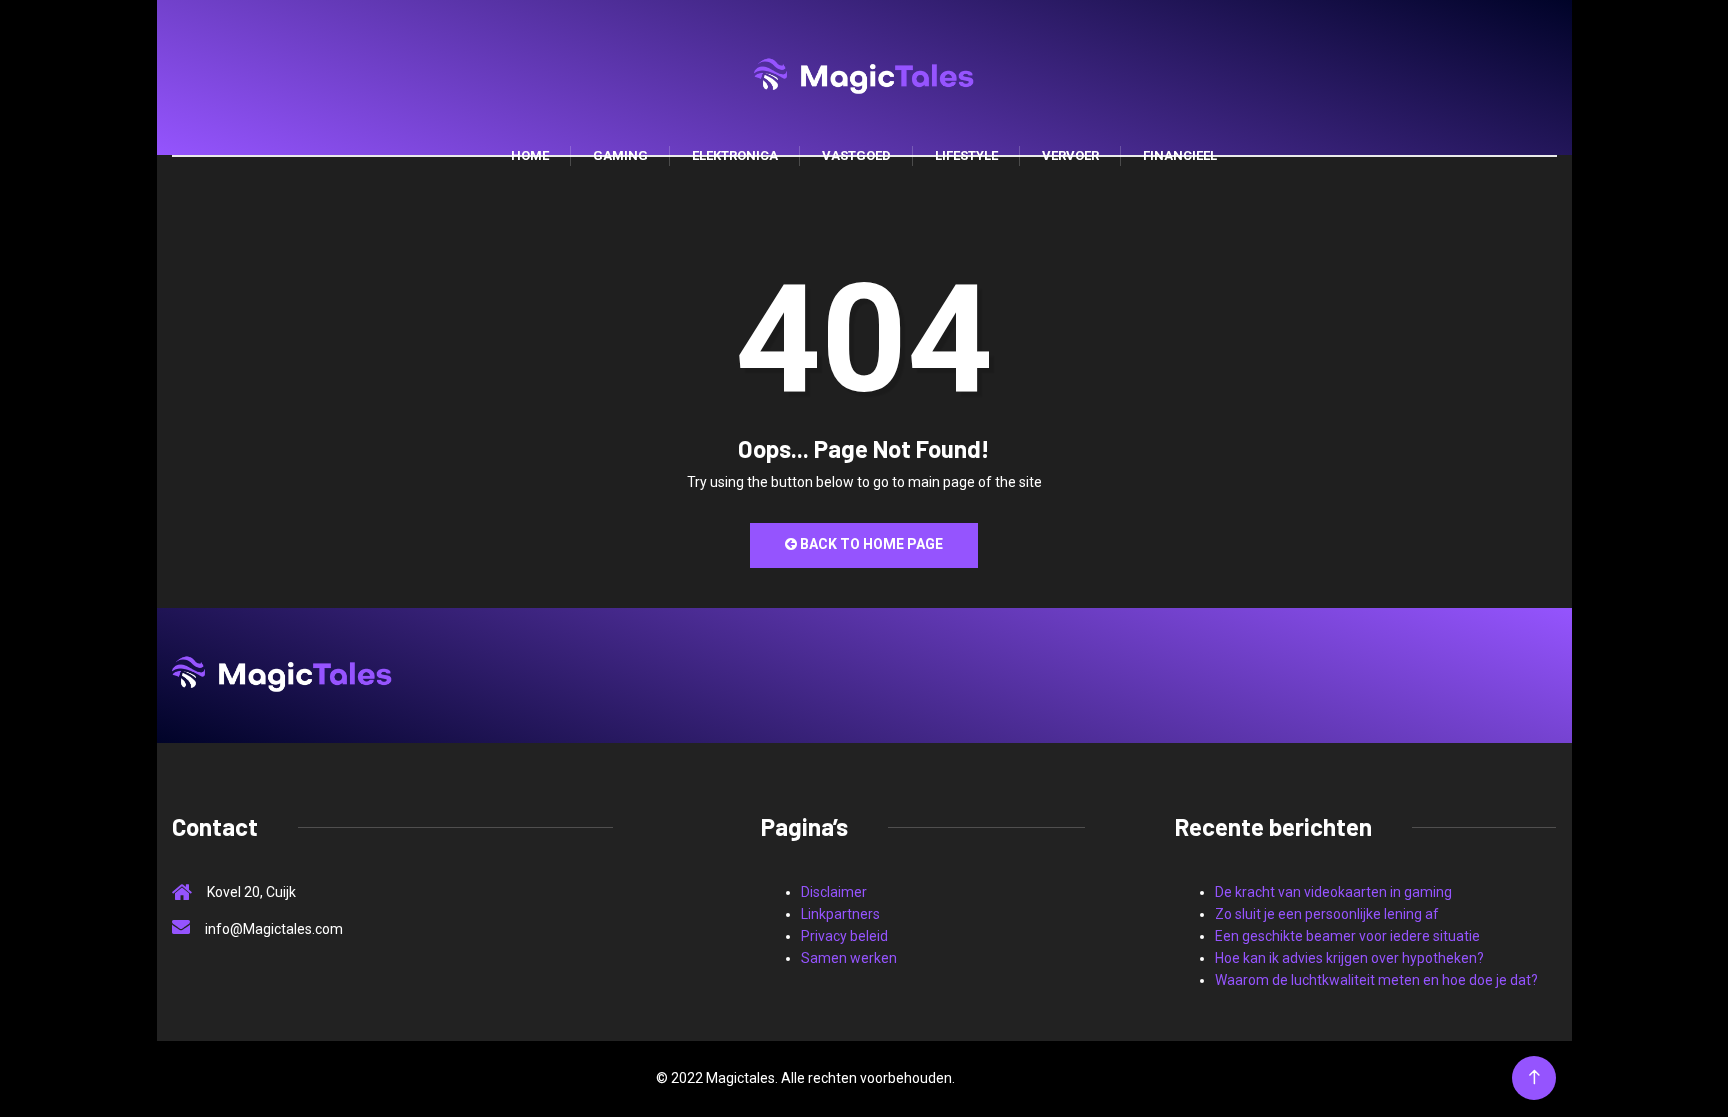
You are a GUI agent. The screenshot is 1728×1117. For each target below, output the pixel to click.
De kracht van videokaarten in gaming (1333, 892)
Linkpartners (840, 914)
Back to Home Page (870, 544)
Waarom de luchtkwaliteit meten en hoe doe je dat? (1376, 980)
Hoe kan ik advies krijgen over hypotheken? (1349, 958)
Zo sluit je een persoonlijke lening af (1327, 914)
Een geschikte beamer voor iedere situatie (1347, 936)
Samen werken (849, 958)
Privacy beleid (844, 936)
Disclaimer (834, 892)
